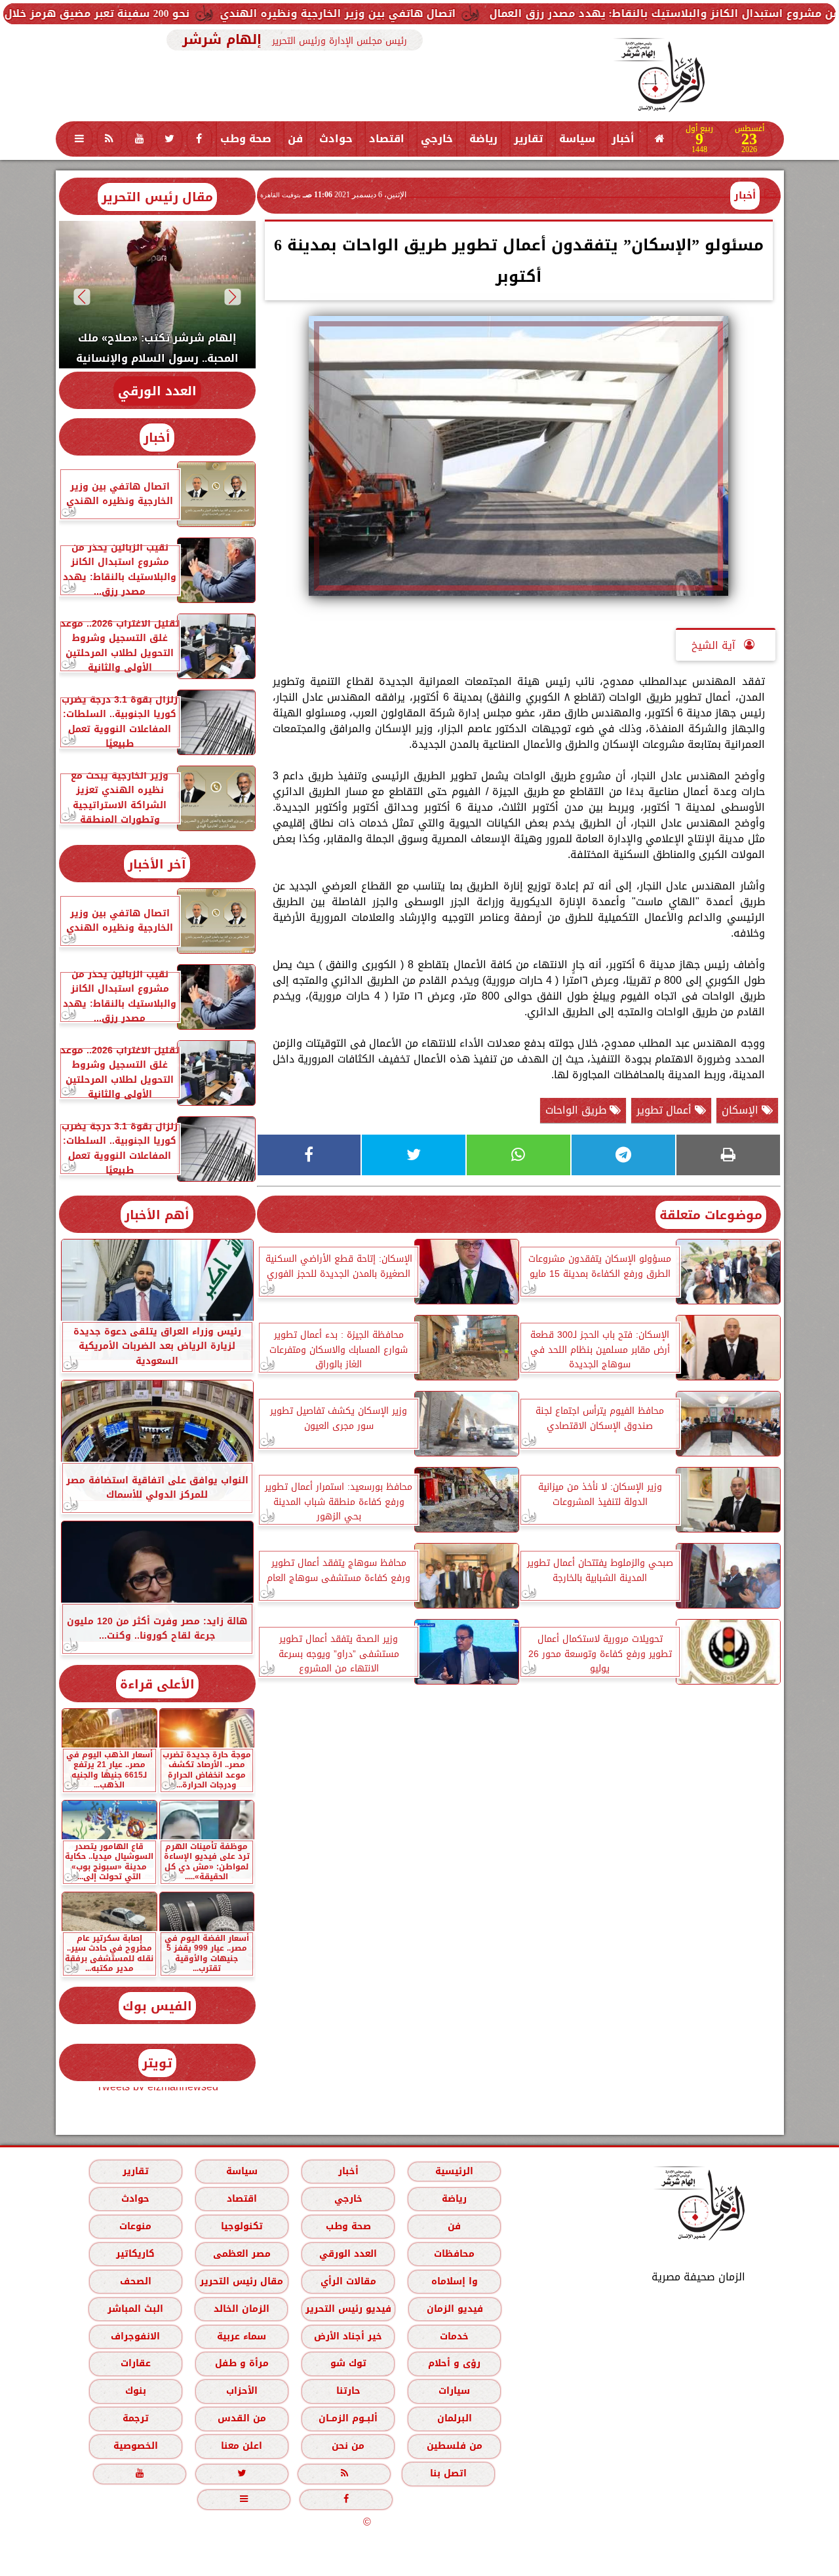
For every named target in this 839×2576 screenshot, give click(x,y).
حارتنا (348, 2391)
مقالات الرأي (348, 2281)
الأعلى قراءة (157, 1684)
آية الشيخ (715, 645)
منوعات (135, 2226)
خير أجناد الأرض (348, 2336)
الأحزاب (241, 2391)
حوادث (336, 139)
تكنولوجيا (241, 2226)
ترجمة (135, 2418)
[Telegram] (623, 1155)
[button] (232, 297)
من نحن (348, 2446)
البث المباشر (135, 2309)
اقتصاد (387, 139)
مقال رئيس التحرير (157, 197)
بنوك (135, 2391)
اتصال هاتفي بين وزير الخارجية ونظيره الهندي (437, 13)
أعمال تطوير (666, 1110)
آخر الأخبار (157, 864)
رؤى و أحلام (454, 2363)
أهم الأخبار (157, 1215)
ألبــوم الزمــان (348, 2418)
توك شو (348, 2363)
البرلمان (454, 2418)
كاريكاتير (135, 2254)
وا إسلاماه (454, 2281)
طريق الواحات (577, 1110)
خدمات (454, 2336)
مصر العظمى (241, 2254)
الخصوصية (135, 2446)
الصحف (135, 2281)
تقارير (528, 139)
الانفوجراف (135, 2336)
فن (295, 139)
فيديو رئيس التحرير (348, 2309)
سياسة (577, 139)
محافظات (454, 2254)
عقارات (135, 2363)
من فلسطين (454, 2446)
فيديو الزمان (454, 2309)
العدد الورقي (157, 391)
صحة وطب (246, 139)
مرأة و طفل (241, 2363)
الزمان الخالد (241, 2309)
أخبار (623, 139)
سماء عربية (242, 2336)
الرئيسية (454, 2171)
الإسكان (742, 1110)
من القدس (241, 2418)
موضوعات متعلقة (711, 1215)
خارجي (437, 139)
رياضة (483, 139)
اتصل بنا (448, 2473)
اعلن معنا (242, 2446)
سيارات (454, 2391)
